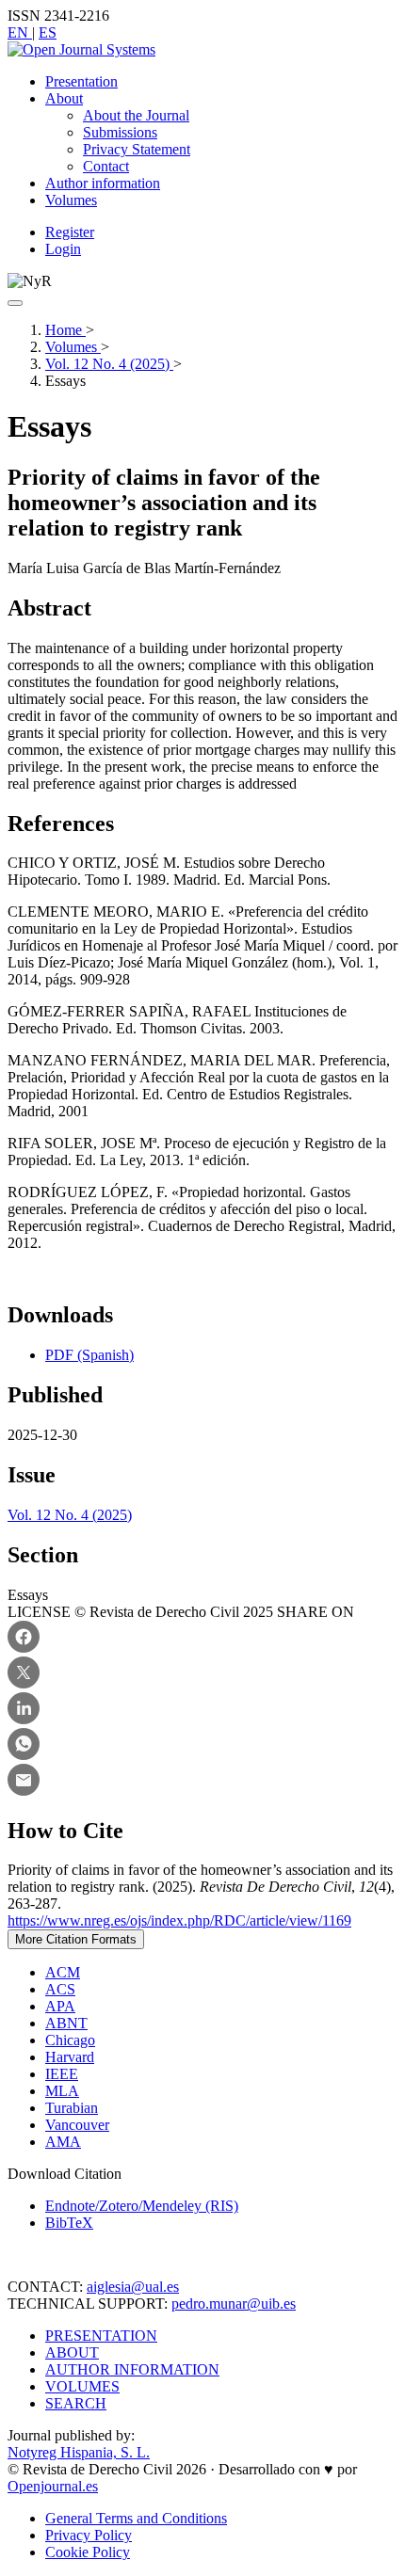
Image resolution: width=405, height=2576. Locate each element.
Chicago (70, 2040)
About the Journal (136, 115)
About (64, 98)
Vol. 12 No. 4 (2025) (109, 364)
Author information (103, 183)
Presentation (81, 81)
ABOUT (72, 2352)
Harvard (70, 2057)
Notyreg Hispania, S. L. (79, 2452)
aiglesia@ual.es (133, 2287)
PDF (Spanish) (89, 1355)
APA (60, 2006)
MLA (62, 2091)
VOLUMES (82, 2386)
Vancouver (77, 2125)
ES (48, 32)
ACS (60, 1989)
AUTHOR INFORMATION (132, 2369)
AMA (63, 2142)
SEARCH (76, 2403)
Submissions (120, 132)
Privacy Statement (137, 149)
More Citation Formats (76, 1939)
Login (63, 249)
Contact (106, 166)
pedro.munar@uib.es (234, 2304)
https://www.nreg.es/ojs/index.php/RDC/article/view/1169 (179, 1920)
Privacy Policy (89, 2535)
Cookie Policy (88, 2552)
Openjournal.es (53, 2486)
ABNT (66, 2023)
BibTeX (69, 2223)
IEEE (62, 2074)
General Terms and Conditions (136, 2518)
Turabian (72, 2108)
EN (20, 32)
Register (70, 232)
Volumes (71, 200)
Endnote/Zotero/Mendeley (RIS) (142, 2206)
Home (65, 330)
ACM (63, 1972)
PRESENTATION (101, 2336)
